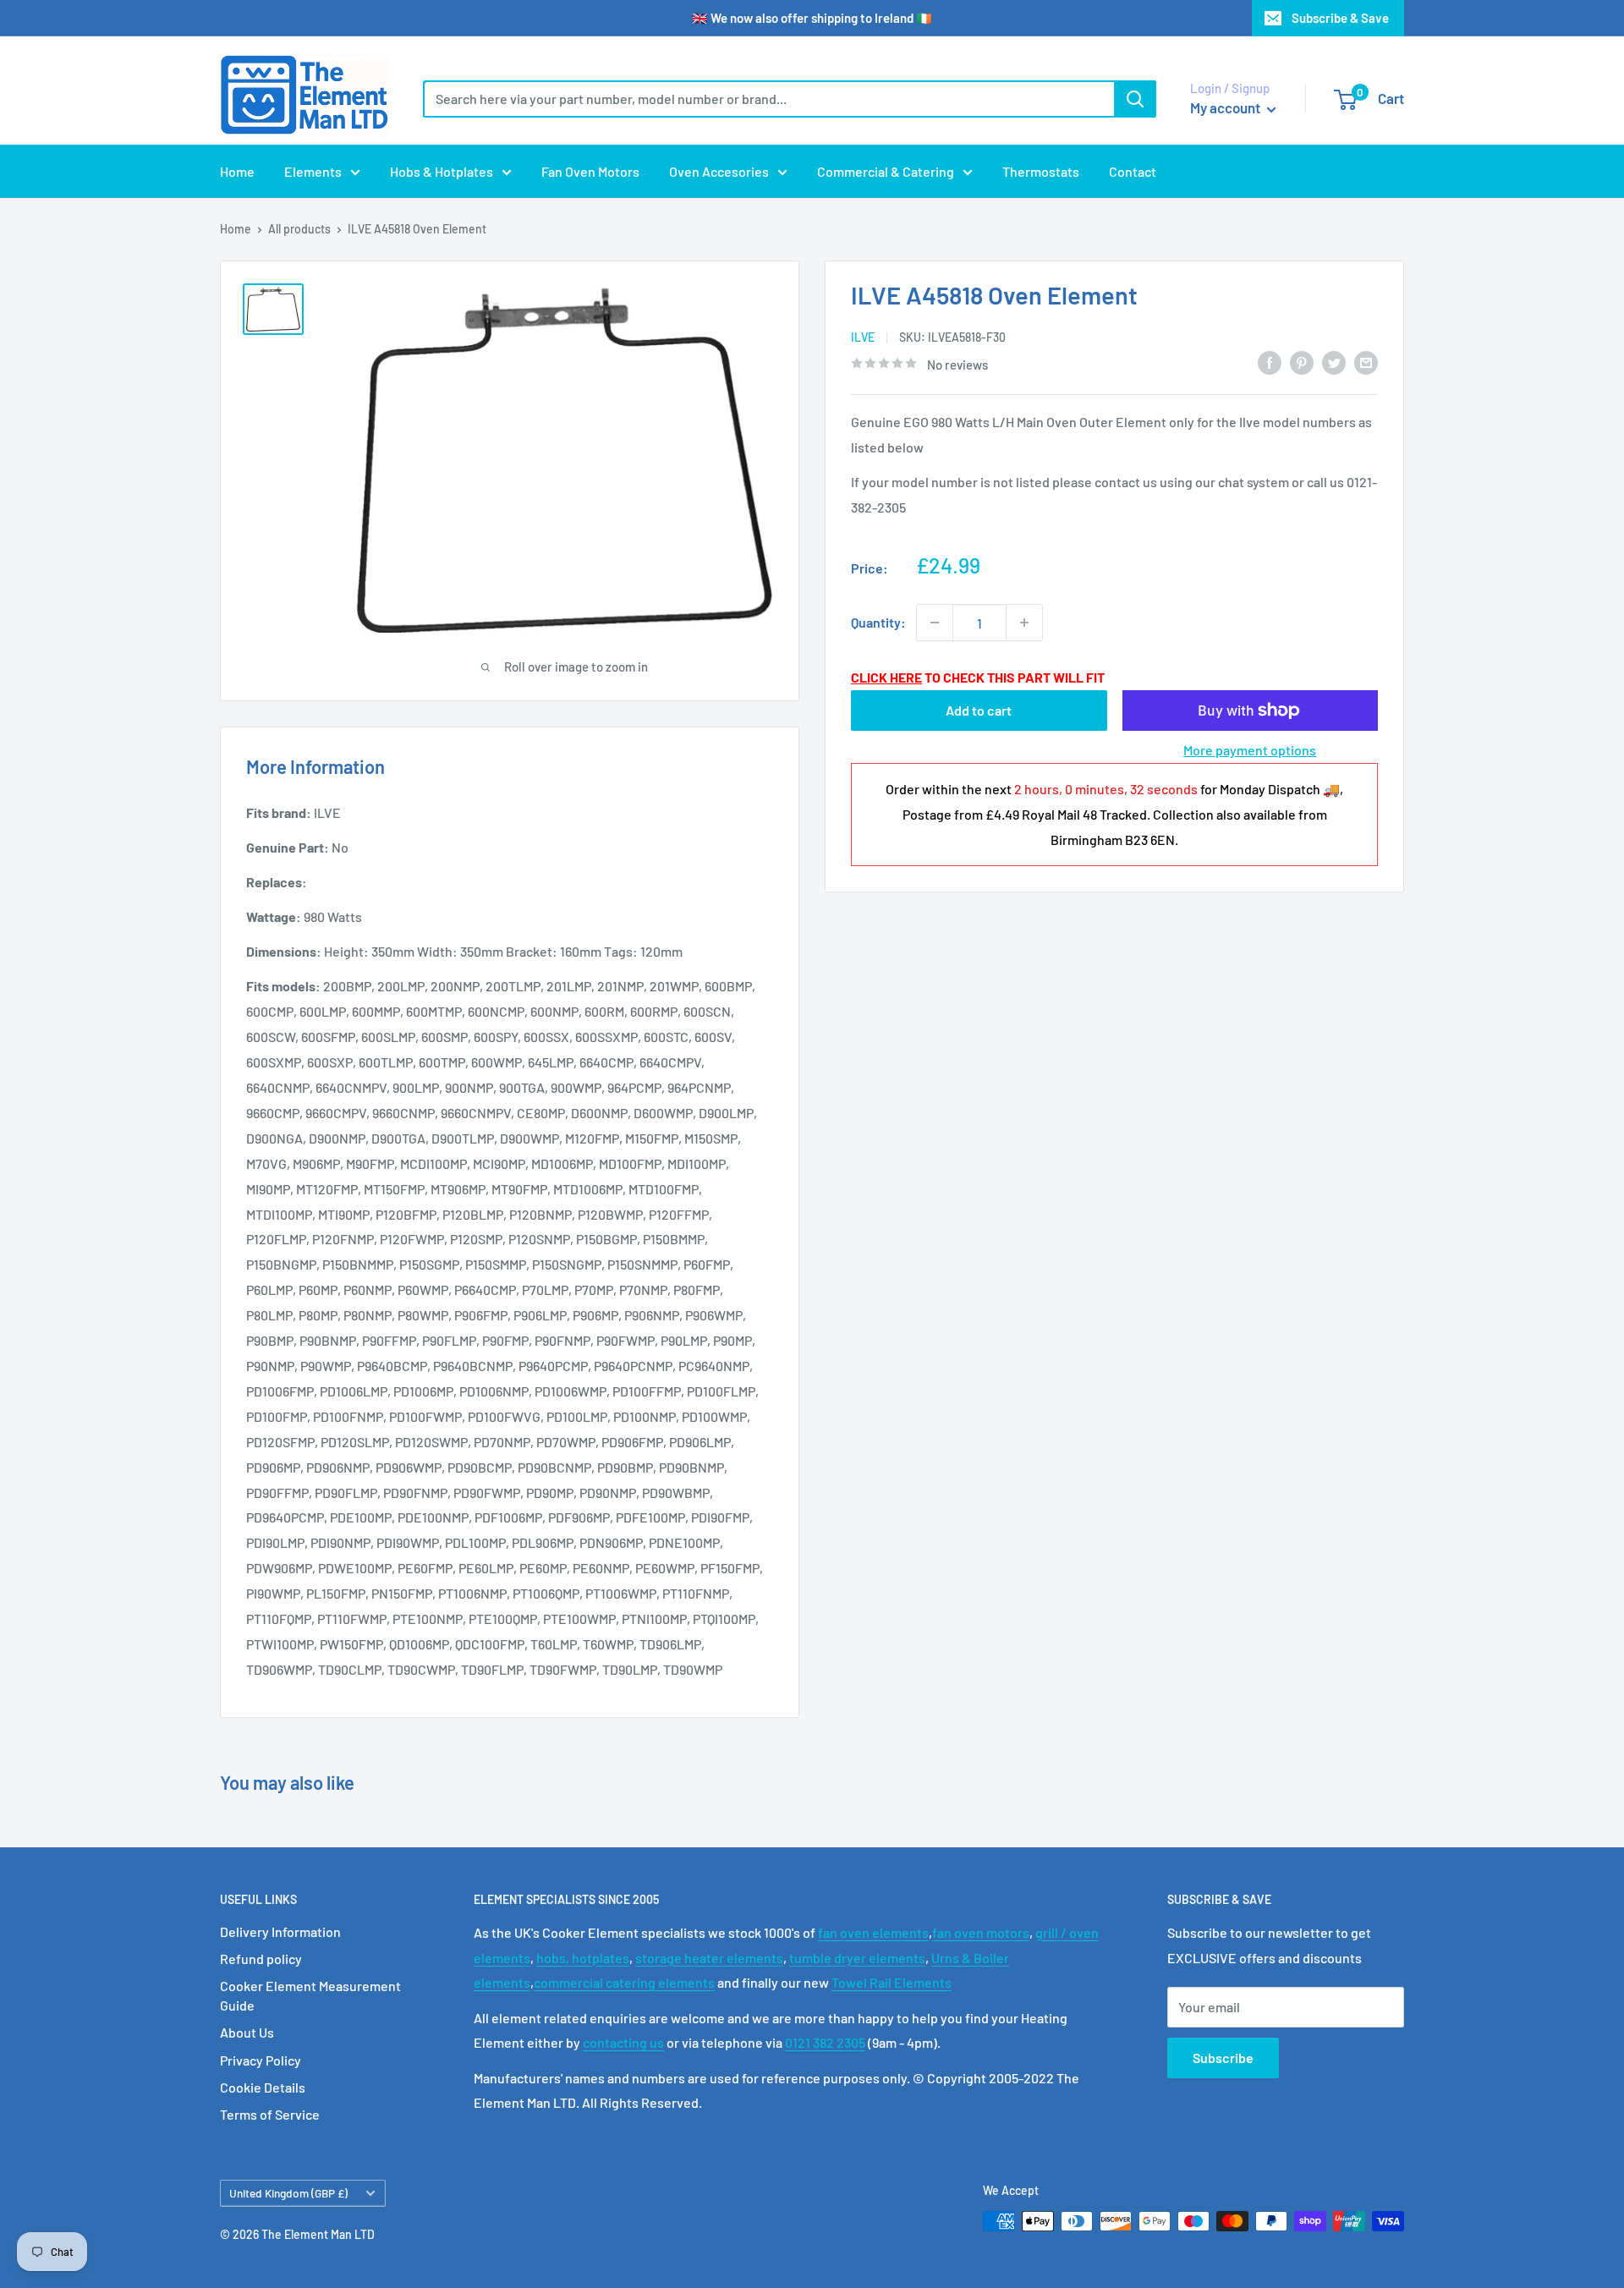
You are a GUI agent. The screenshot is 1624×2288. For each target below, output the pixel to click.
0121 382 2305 (825, 2042)
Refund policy (261, 1959)
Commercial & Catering (886, 171)
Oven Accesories (719, 171)
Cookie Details (263, 2087)
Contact (1133, 171)
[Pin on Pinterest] (1302, 362)
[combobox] (768, 99)
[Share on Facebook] (1270, 362)
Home (237, 171)
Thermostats (1041, 171)
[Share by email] (1366, 362)
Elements (313, 171)
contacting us (623, 2042)
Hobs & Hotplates (442, 171)
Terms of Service (270, 2114)
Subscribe (1223, 2058)
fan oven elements (873, 1932)
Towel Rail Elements (892, 1982)
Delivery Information (280, 1931)
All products (299, 229)
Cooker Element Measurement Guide (310, 1995)
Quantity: (878, 622)
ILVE (863, 337)
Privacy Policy (261, 2060)
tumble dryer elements (857, 1958)
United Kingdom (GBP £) (288, 2193)
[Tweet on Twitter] (1334, 362)
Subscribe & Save (1340, 18)
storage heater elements (709, 1958)
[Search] (1135, 99)
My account (1226, 107)
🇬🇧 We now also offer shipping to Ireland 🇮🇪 (812, 18)
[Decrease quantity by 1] (935, 623)
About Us (247, 2032)
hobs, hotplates (583, 1958)
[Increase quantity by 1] (1024, 623)
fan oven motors (981, 1932)
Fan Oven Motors (590, 171)
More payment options (1250, 750)
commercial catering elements (624, 1982)
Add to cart (979, 710)
